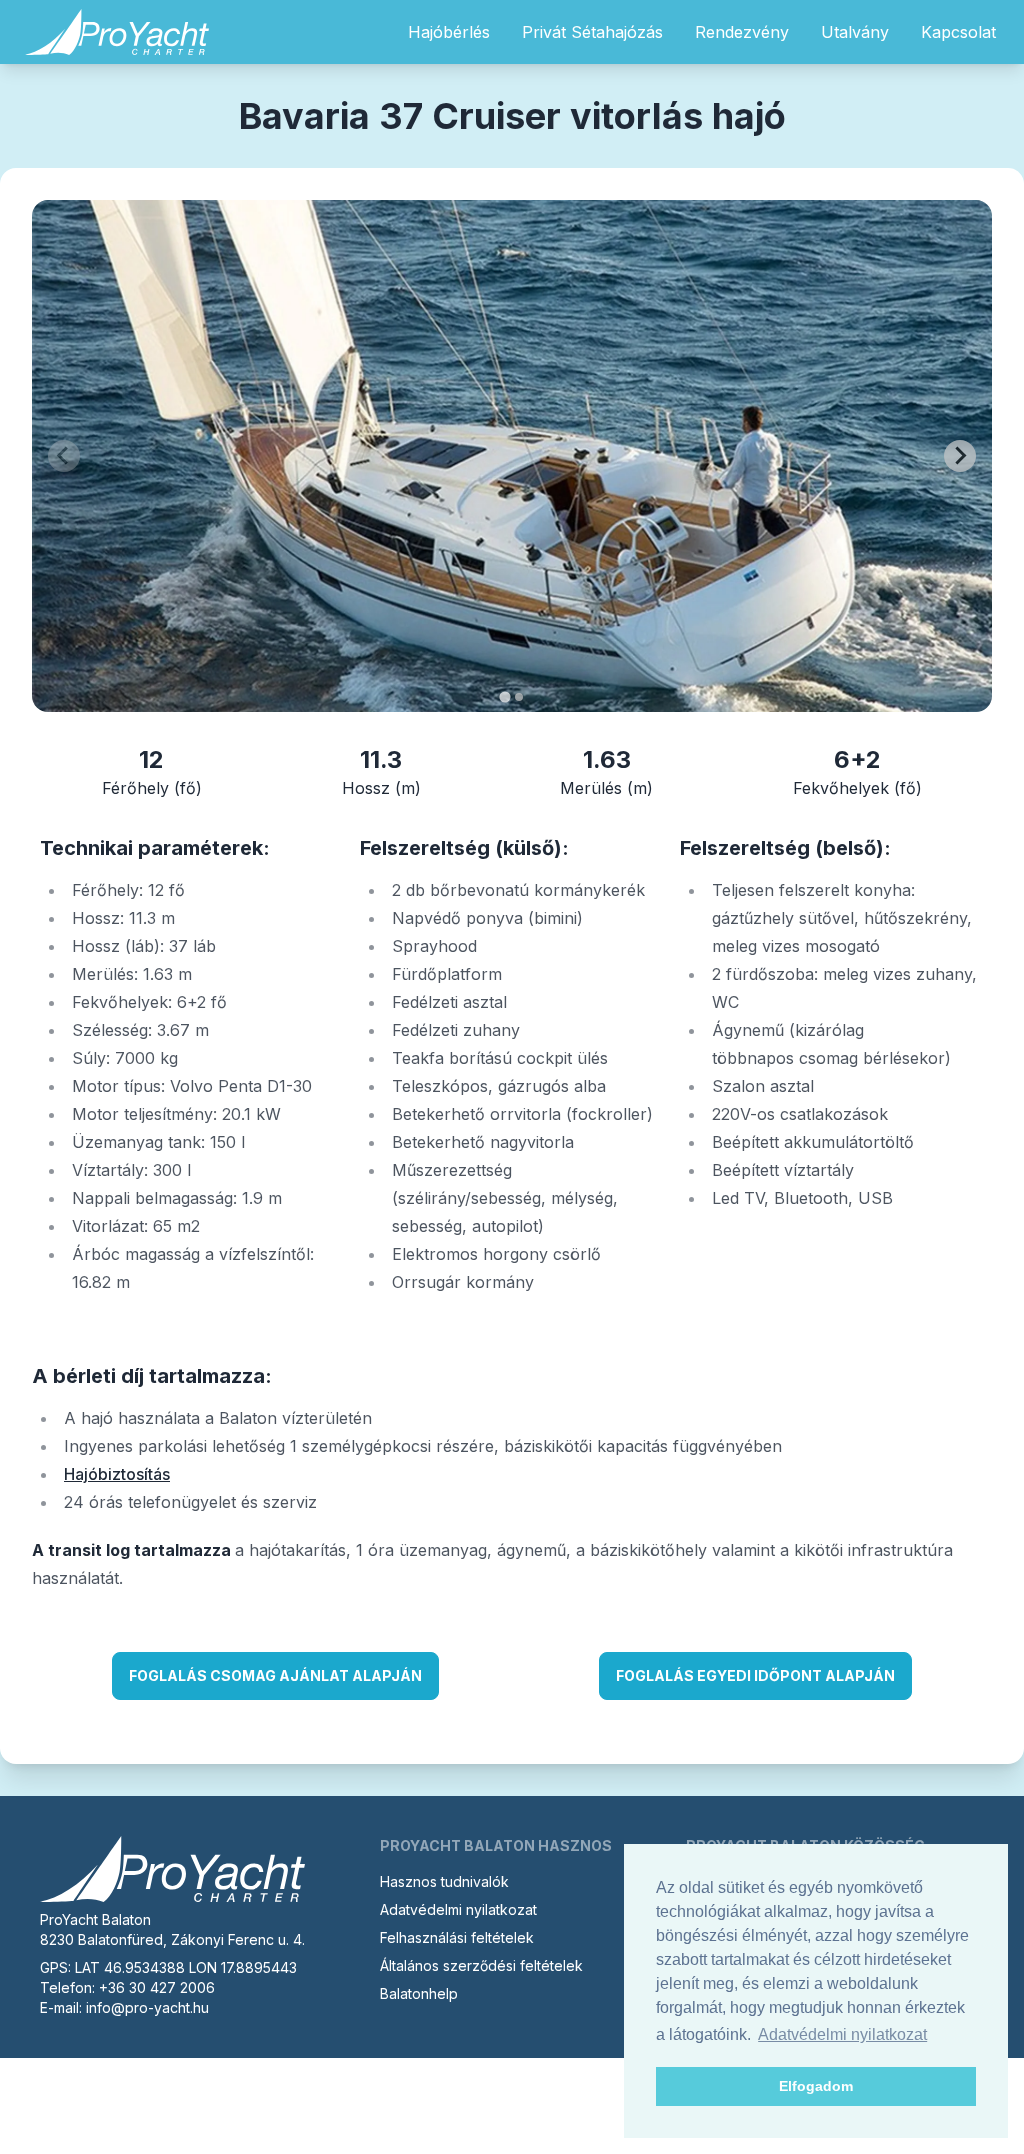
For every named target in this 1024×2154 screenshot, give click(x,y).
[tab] (504, 696)
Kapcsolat (958, 32)
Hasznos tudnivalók (444, 1881)
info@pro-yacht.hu (147, 2007)
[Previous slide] (64, 456)
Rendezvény (742, 32)
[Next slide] (960, 456)
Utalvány (855, 32)
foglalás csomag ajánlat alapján (275, 1675)
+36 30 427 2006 (157, 1987)
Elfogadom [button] (816, 2086)
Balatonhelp (419, 1993)
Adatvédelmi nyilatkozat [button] (842, 2034)
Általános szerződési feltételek (481, 1965)
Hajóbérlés (449, 32)
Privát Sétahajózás (592, 32)
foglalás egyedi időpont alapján (755, 1675)
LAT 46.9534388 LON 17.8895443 (186, 1967)
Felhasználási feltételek (457, 1937)
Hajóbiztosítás (117, 1474)
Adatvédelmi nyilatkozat (458, 1909)
